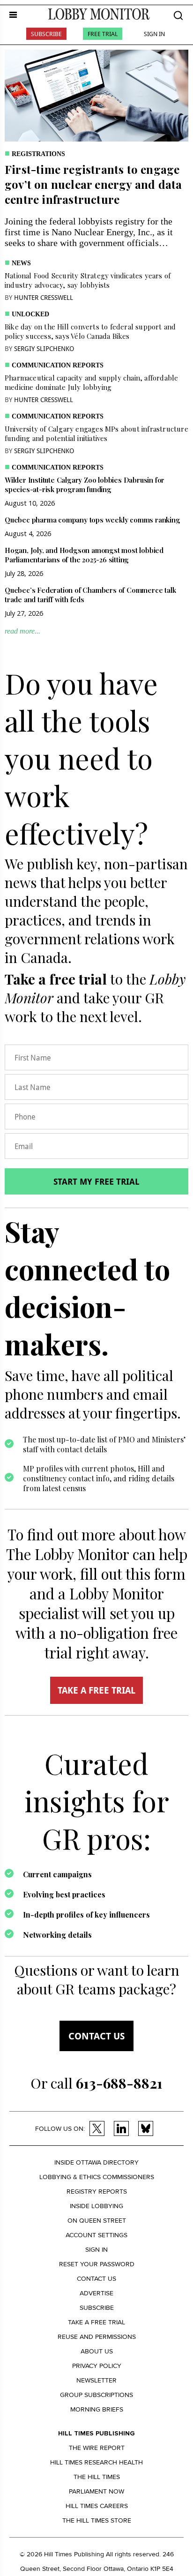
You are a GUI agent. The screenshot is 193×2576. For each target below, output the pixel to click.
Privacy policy (97, 2366)
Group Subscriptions (96, 2395)
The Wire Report (97, 2448)
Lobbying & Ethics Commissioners (97, 2177)
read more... (22, 631)
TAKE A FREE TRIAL (96, 1690)
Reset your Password (97, 2264)
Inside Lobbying (96, 2206)
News (21, 263)
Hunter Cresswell (44, 297)
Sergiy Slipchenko (44, 348)
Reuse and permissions (97, 2337)
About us (97, 2351)
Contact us (96, 2036)
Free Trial (103, 34)
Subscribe (46, 34)
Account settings (96, 2235)
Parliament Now (96, 2491)
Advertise (96, 2293)
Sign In (154, 34)
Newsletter (96, 2380)
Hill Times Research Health (96, 2462)
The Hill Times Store (97, 2520)
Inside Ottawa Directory (96, 2162)
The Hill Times (97, 2477)
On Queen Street (97, 2221)
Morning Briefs (97, 2409)
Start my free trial (96, 1181)
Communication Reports (58, 365)
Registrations (38, 154)
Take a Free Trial (96, 2322)
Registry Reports (97, 2191)
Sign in (96, 2250)
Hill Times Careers (97, 2506)
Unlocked (30, 314)
